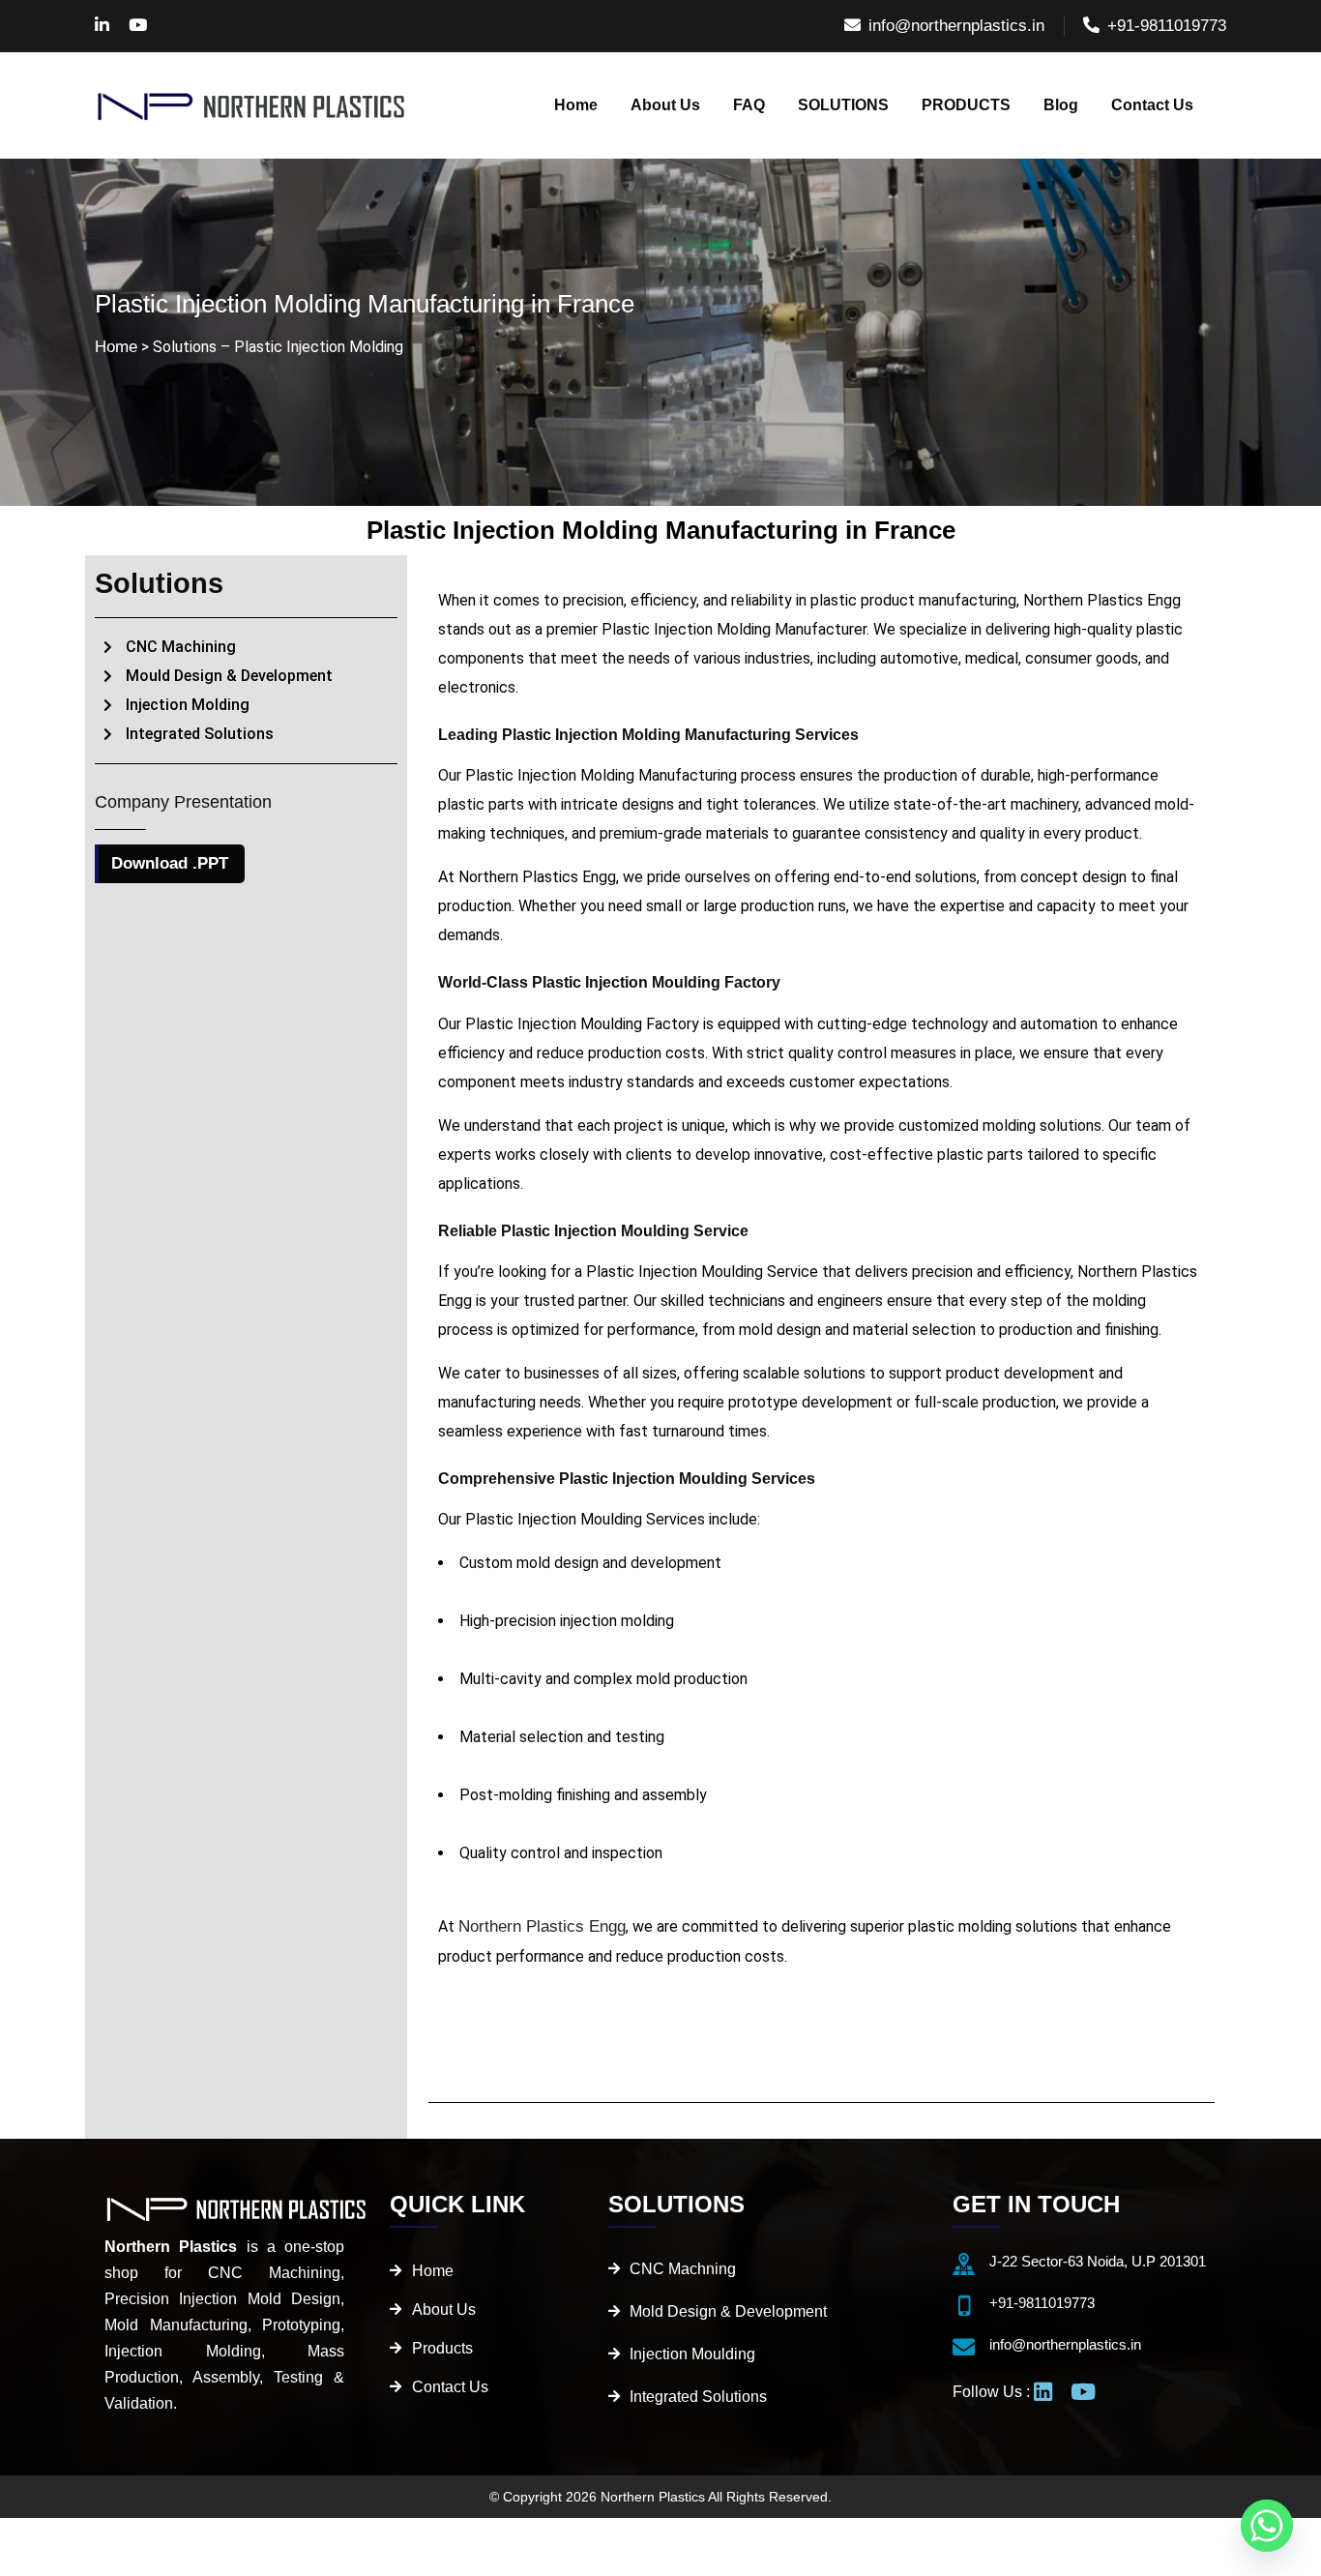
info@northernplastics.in (956, 26)
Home (116, 347)
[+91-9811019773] (964, 2306)
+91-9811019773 (1167, 26)
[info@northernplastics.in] (964, 2347)
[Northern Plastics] (252, 105)
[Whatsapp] (1267, 2526)
